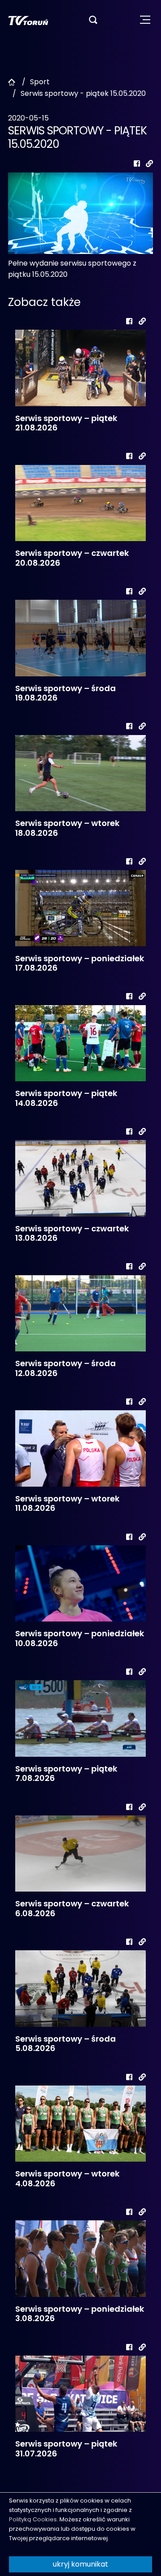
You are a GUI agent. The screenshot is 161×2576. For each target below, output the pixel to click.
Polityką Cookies (33, 2519)
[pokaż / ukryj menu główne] (145, 20)
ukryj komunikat (80, 2564)
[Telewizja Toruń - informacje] (28, 20)
